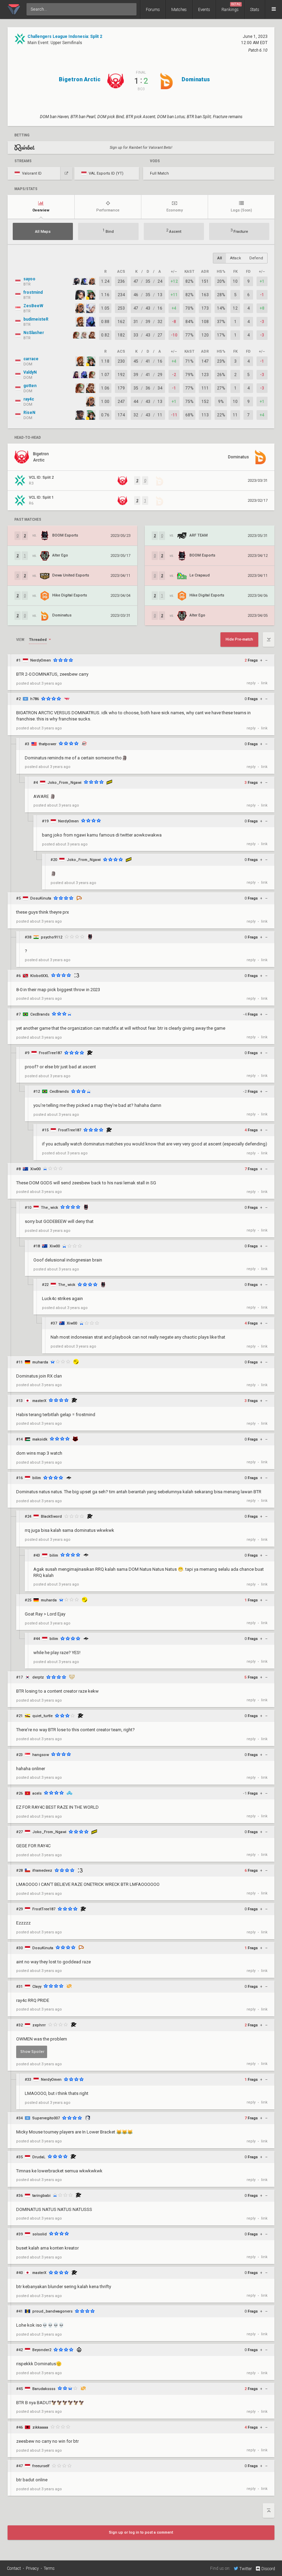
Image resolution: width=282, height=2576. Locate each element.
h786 (35, 699)
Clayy (37, 1987)
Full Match (159, 173)
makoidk (40, 1439)
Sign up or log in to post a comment (141, 2532)
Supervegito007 (46, 2118)
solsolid (40, 2234)
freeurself (41, 2466)
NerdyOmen (41, 660)
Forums (153, 10)
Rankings (231, 7)
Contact (14, 2568)
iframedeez (42, 1871)
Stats (255, 10)
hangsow (41, 1755)
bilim (37, 1478)
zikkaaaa (40, 2427)
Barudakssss (44, 2389)
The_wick (50, 1208)
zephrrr (39, 2025)
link (264, 683)
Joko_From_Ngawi (64, 783)
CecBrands (40, 1014)
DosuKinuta (41, 898)
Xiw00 (35, 1169)
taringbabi (41, 2196)
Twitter (246, 2569)
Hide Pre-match (239, 639)
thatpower (48, 744)
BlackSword (51, 1516)
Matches (179, 10)
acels (37, 1793)
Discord (268, 2569)
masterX (39, 1401)
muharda (40, 1362)
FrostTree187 (50, 1053)
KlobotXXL (40, 976)
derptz (38, 1677)
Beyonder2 (42, 2350)
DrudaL (39, 2157)
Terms (49, 2568)
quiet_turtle (42, 1716)
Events (204, 10)
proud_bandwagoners (52, 2311)
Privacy (32, 2568)
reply (251, 683)
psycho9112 (52, 937)
